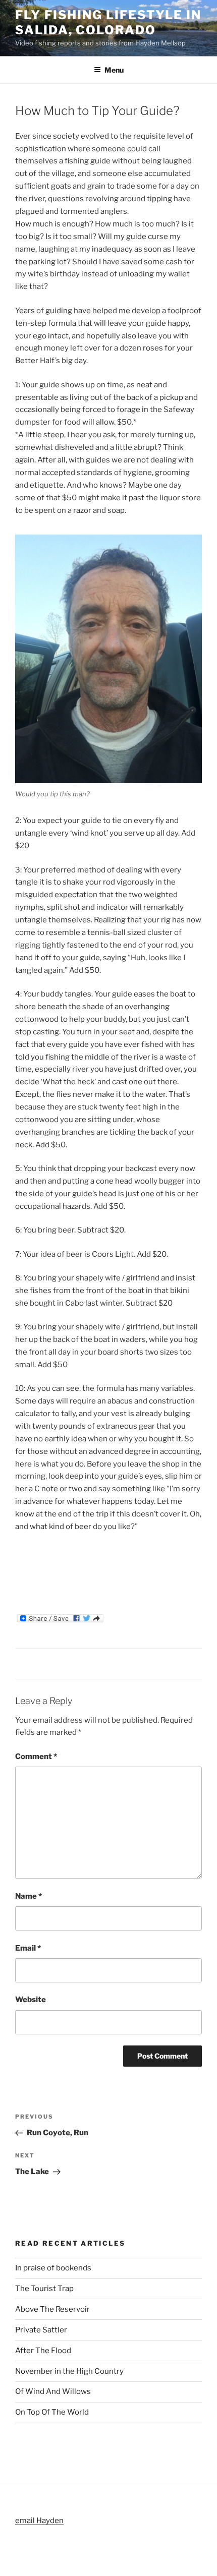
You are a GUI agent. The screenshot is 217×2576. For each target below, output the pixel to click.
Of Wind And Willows (53, 2391)
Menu (114, 70)
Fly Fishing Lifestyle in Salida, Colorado (108, 22)
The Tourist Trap (44, 2289)
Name (29, 1896)
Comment (36, 1757)
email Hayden (39, 2521)
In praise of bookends (53, 2268)
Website (31, 2000)
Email (28, 1948)
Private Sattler (41, 2330)
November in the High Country (69, 2371)
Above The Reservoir (52, 2309)
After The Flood (43, 2351)
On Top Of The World (52, 2412)
